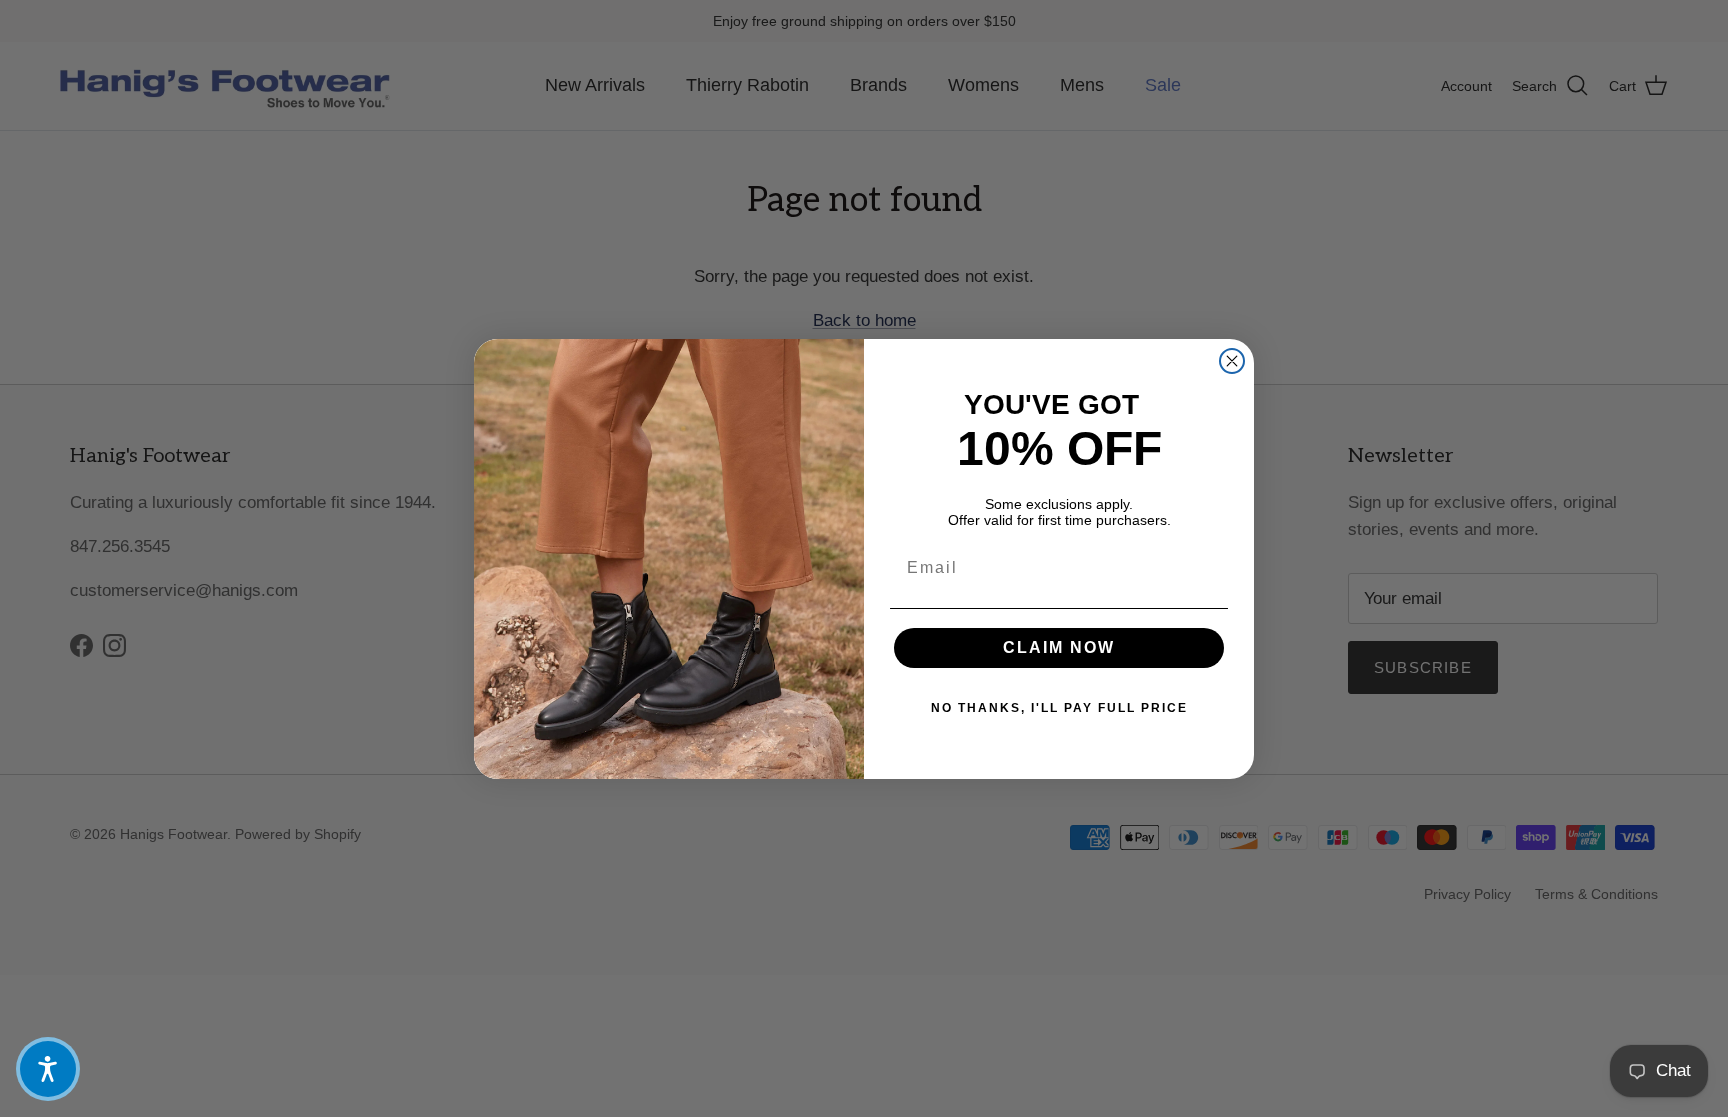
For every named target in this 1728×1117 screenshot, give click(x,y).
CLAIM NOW (1059, 647)
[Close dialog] (1232, 361)
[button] (48, 1069)
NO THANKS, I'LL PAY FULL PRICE (1059, 708)
